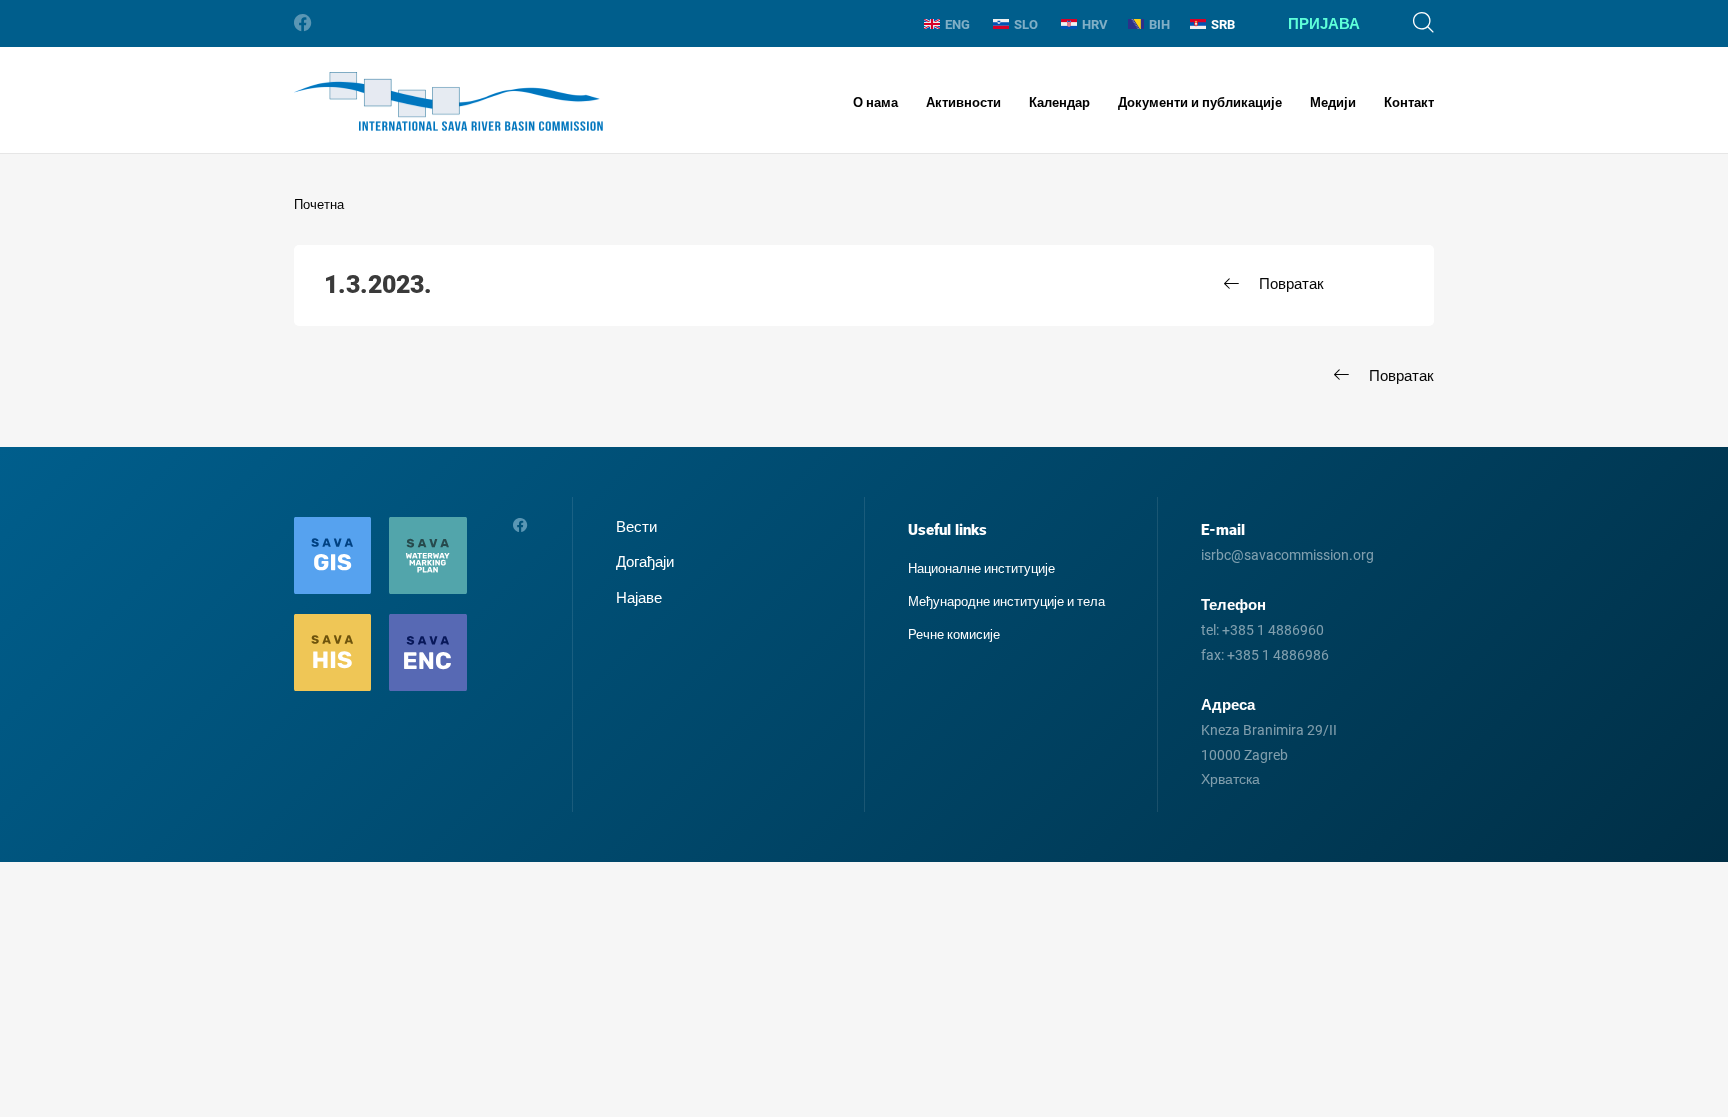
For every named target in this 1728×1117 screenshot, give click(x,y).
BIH (1159, 24)
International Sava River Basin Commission (448, 101)
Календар (1059, 102)
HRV (1095, 24)
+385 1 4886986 (1278, 655)
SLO (1026, 24)
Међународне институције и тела (1006, 601)
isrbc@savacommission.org (1287, 555)
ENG (957, 24)
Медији (1333, 102)
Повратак (1291, 284)
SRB (1223, 24)
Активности (963, 102)
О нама (875, 102)
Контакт (1409, 102)
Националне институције (981, 568)
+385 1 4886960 (1273, 630)
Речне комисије (954, 634)
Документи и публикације (1200, 102)
